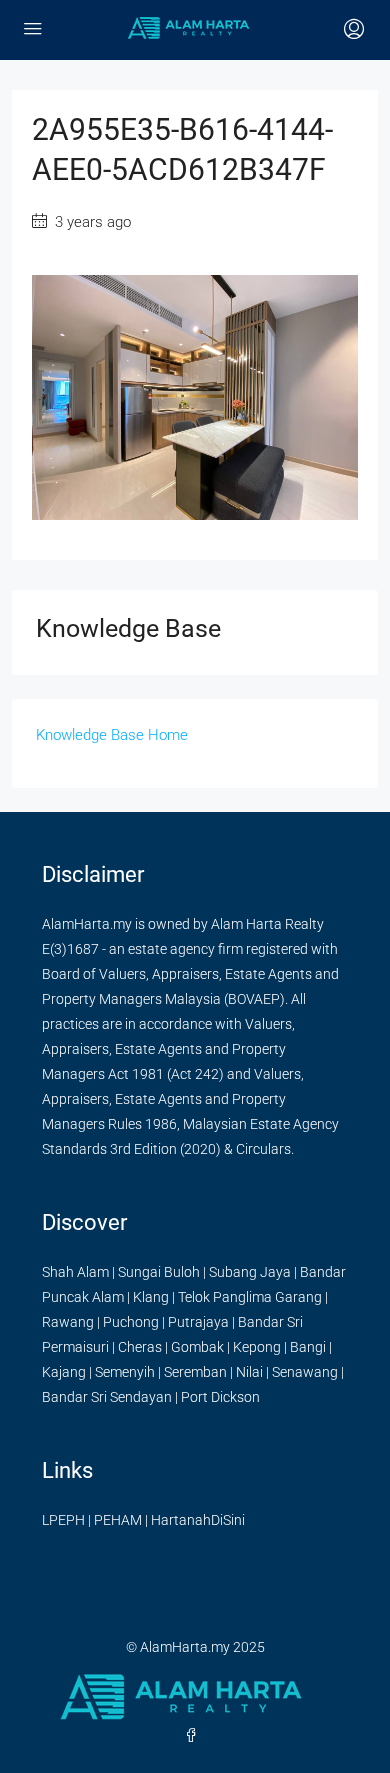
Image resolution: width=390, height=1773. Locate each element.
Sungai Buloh (159, 1272)
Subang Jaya (250, 1272)
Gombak (197, 1347)
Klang (151, 1297)
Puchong (131, 1322)
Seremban (195, 1372)
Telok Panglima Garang (250, 1297)
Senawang (305, 1372)
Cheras (140, 1347)
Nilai (249, 1372)
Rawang (68, 1322)
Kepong (257, 1347)
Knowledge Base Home (112, 735)
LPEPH (63, 1520)
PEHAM (118, 1520)
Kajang (64, 1372)
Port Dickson (220, 1397)
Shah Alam (75, 1272)
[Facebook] (195, 1736)
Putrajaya (198, 1322)
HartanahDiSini (198, 1520)
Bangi (308, 1347)
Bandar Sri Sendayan (107, 1397)
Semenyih (125, 1372)
